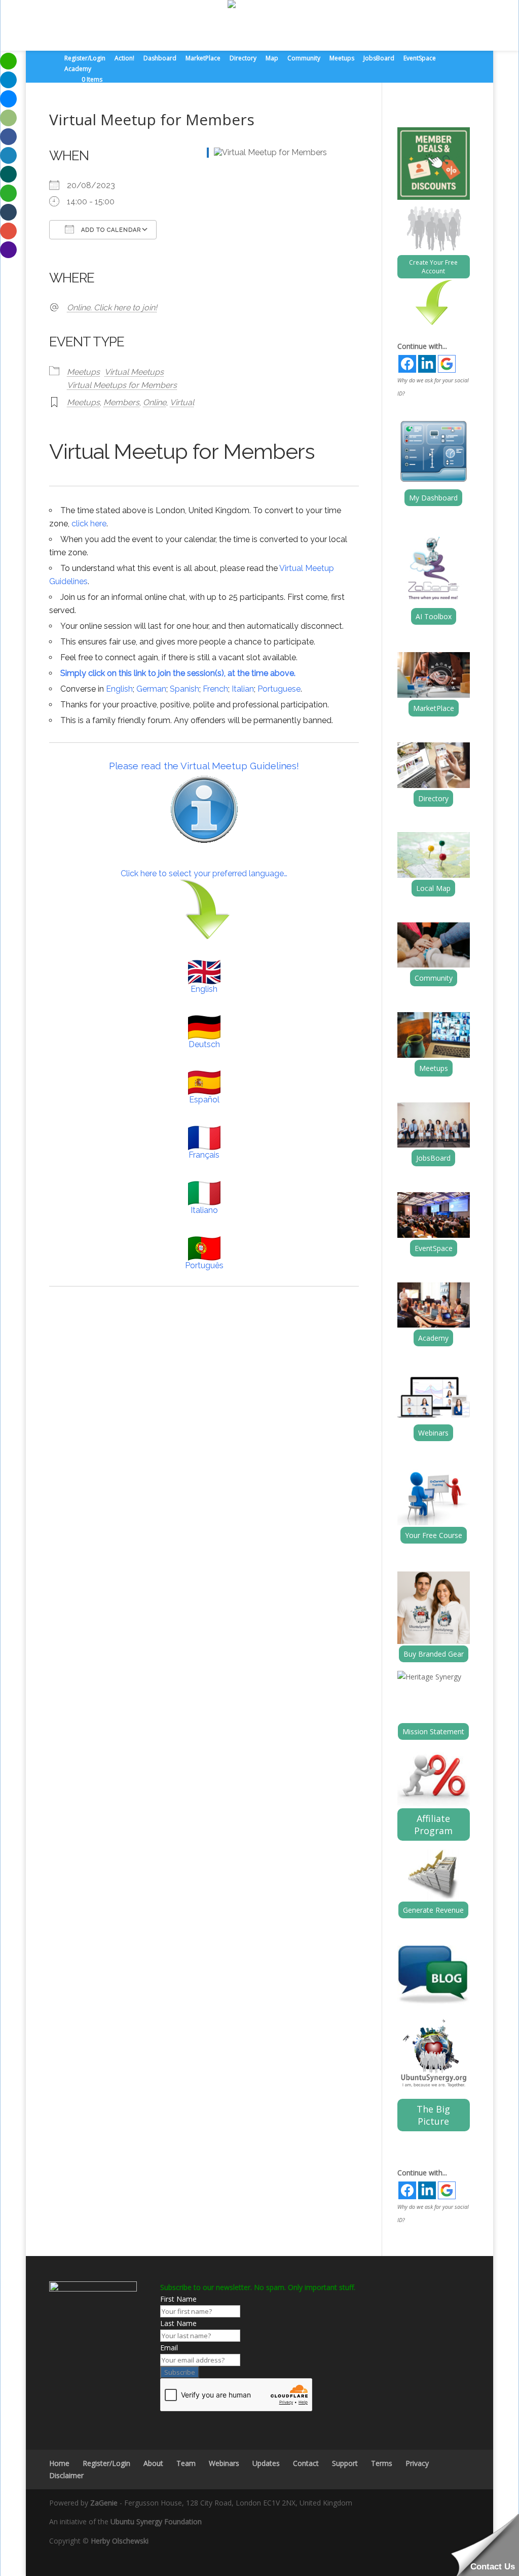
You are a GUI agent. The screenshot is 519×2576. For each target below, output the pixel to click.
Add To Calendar (110, 230)
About (153, 2463)
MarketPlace (203, 59)
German (151, 689)
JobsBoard (379, 59)
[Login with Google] (447, 364)
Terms (382, 2463)
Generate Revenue (433, 1910)
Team (186, 2463)
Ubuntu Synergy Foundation (156, 2521)
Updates (266, 2463)
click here (89, 524)
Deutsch (204, 1044)
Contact (306, 2463)
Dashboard (160, 59)
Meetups (342, 59)
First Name (178, 2299)
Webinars (433, 1433)
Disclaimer (66, 2475)
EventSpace (420, 59)
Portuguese (279, 689)
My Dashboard (433, 498)
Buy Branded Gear (434, 1654)
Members (121, 402)
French (215, 689)
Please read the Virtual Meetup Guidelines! (204, 766)
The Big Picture (433, 2115)
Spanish (184, 689)
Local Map (433, 888)
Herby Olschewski (120, 2541)
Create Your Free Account (433, 267)
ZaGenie (104, 2503)
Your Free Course (434, 1535)
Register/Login (85, 59)
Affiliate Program (433, 1824)
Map (272, 59)
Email (169, 2348)
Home (59, 2463)
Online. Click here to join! (112, 308)
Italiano (204, 1210)
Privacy (417, 2463)
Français (204, 1155)
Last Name (178, 2323)
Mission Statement (433, 1731)
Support (345, 2463)
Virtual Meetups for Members (122, 385)
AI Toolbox (434, 616)
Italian (243, 689)
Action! (124, 59)
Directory (243, 59)
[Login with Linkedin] (427, 364)
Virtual (182, 402)
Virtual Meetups (134, 372)
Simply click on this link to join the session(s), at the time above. (178, 673)
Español (204, 1100)
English (119, 689)
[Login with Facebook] (407, 364)
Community (304, 59)
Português (204, 1265)
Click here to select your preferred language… (204, 873)
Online (155, 402)
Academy (78, 69)
